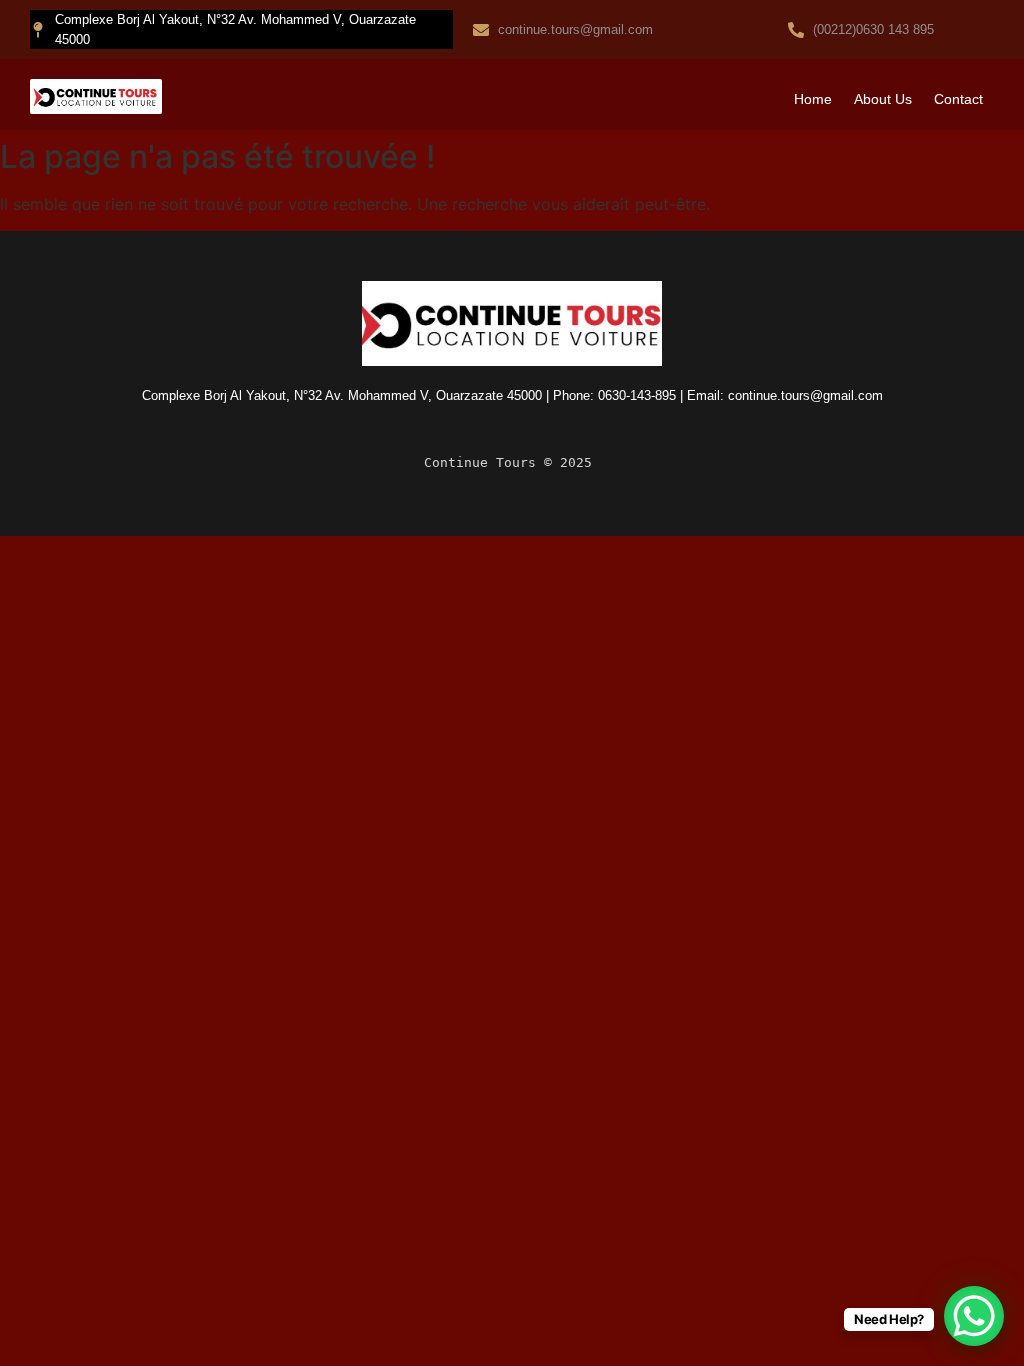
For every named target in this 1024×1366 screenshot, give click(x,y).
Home (813, 99)
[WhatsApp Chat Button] (974, 1316)
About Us (883, 99)
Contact (958, 99)
